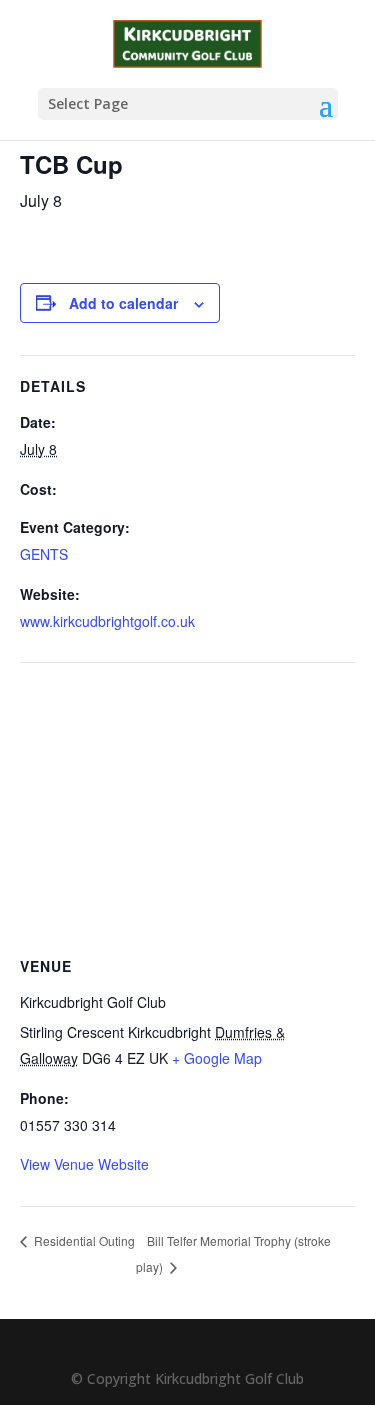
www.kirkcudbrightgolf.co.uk (107, 621)
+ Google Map (217, 1058)
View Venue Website (84, 1164)
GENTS (44, 554)
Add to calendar (123, 303)
